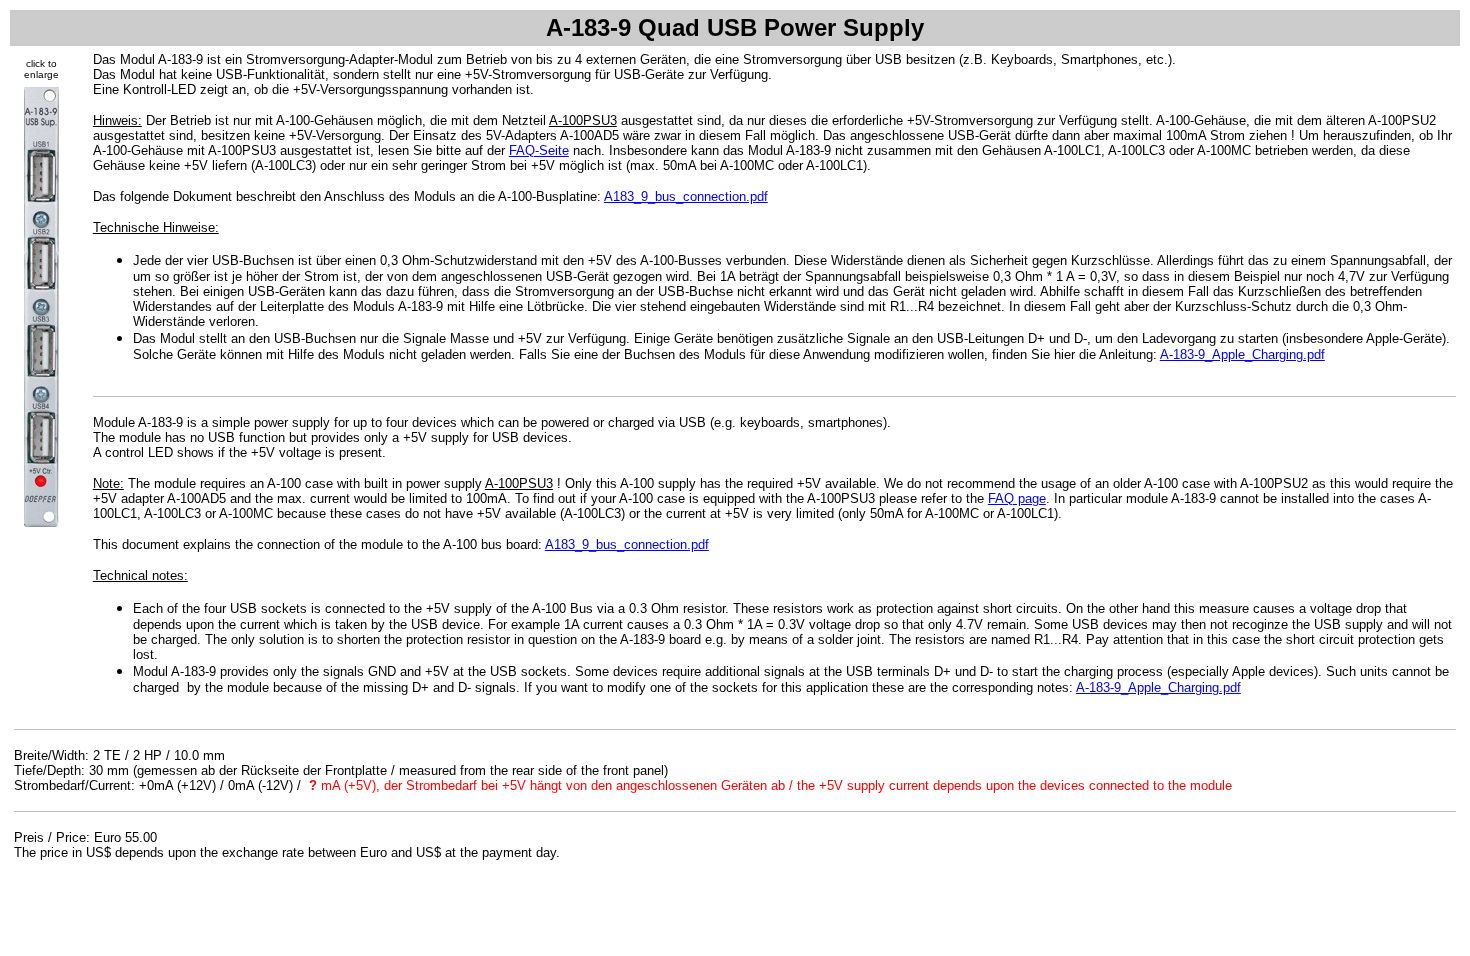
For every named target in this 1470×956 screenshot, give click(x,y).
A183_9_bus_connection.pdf (686, 196)
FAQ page (1017, 498)
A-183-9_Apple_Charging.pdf (1242, 354)
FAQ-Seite (539, 150)
